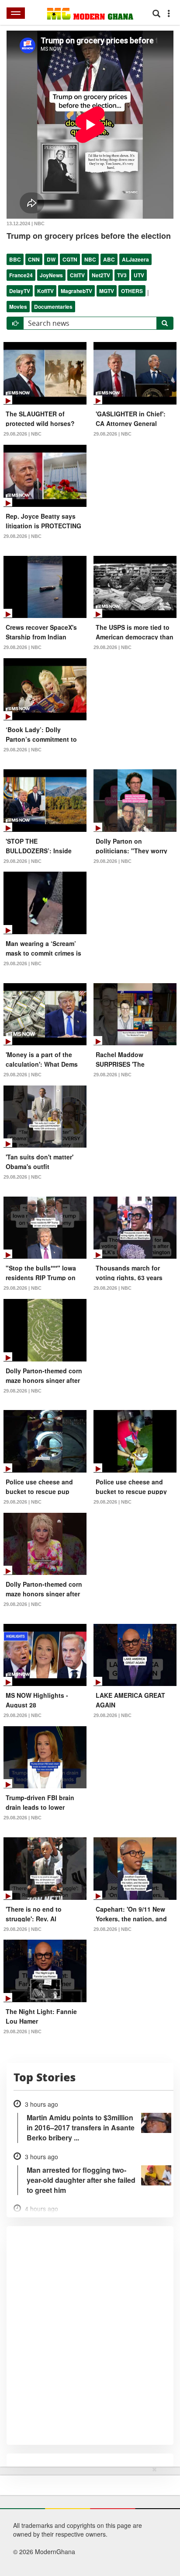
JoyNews (51, 275)
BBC (15, 259)
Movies (18, 307)
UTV (139, 275)
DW (51, 259)
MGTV (107, 291)
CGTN (70, 259)
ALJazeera (135, 259)
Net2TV (101, 275)
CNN (34, 259)
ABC (109, 259)
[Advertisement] (87, 2520)
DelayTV (20, 291)
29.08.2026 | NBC (22, 434)
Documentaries (53, 307)
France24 (21, 275)
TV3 (122, 275)
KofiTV (45, 291)
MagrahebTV (76, 291)
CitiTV (77, 275)
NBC (90, 259)
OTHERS (132, 291)
